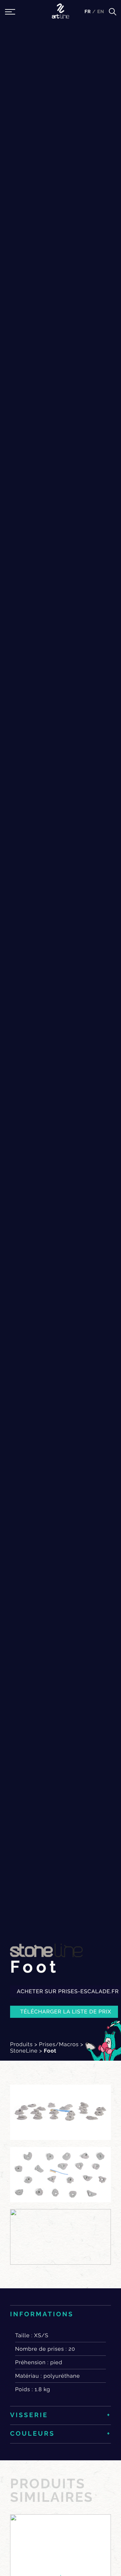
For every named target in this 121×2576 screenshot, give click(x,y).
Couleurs (32, 2434)
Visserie (29, 2415)
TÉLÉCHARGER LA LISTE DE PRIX (66, 2012)
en (101, 12)
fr (88, 12)
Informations (42, 2314)
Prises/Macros (59, 2044)
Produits (21, 2044)
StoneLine (24, 2051)
